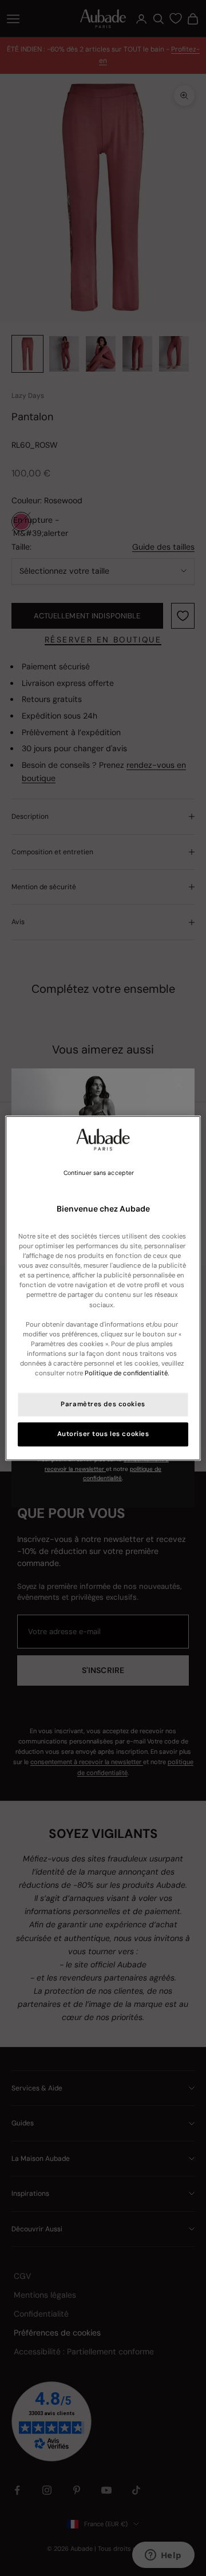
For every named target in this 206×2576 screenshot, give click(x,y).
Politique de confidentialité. (127, 1373)
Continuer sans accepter (99, 1173)
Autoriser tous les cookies (103, 1434)
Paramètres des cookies (103, 1404)
